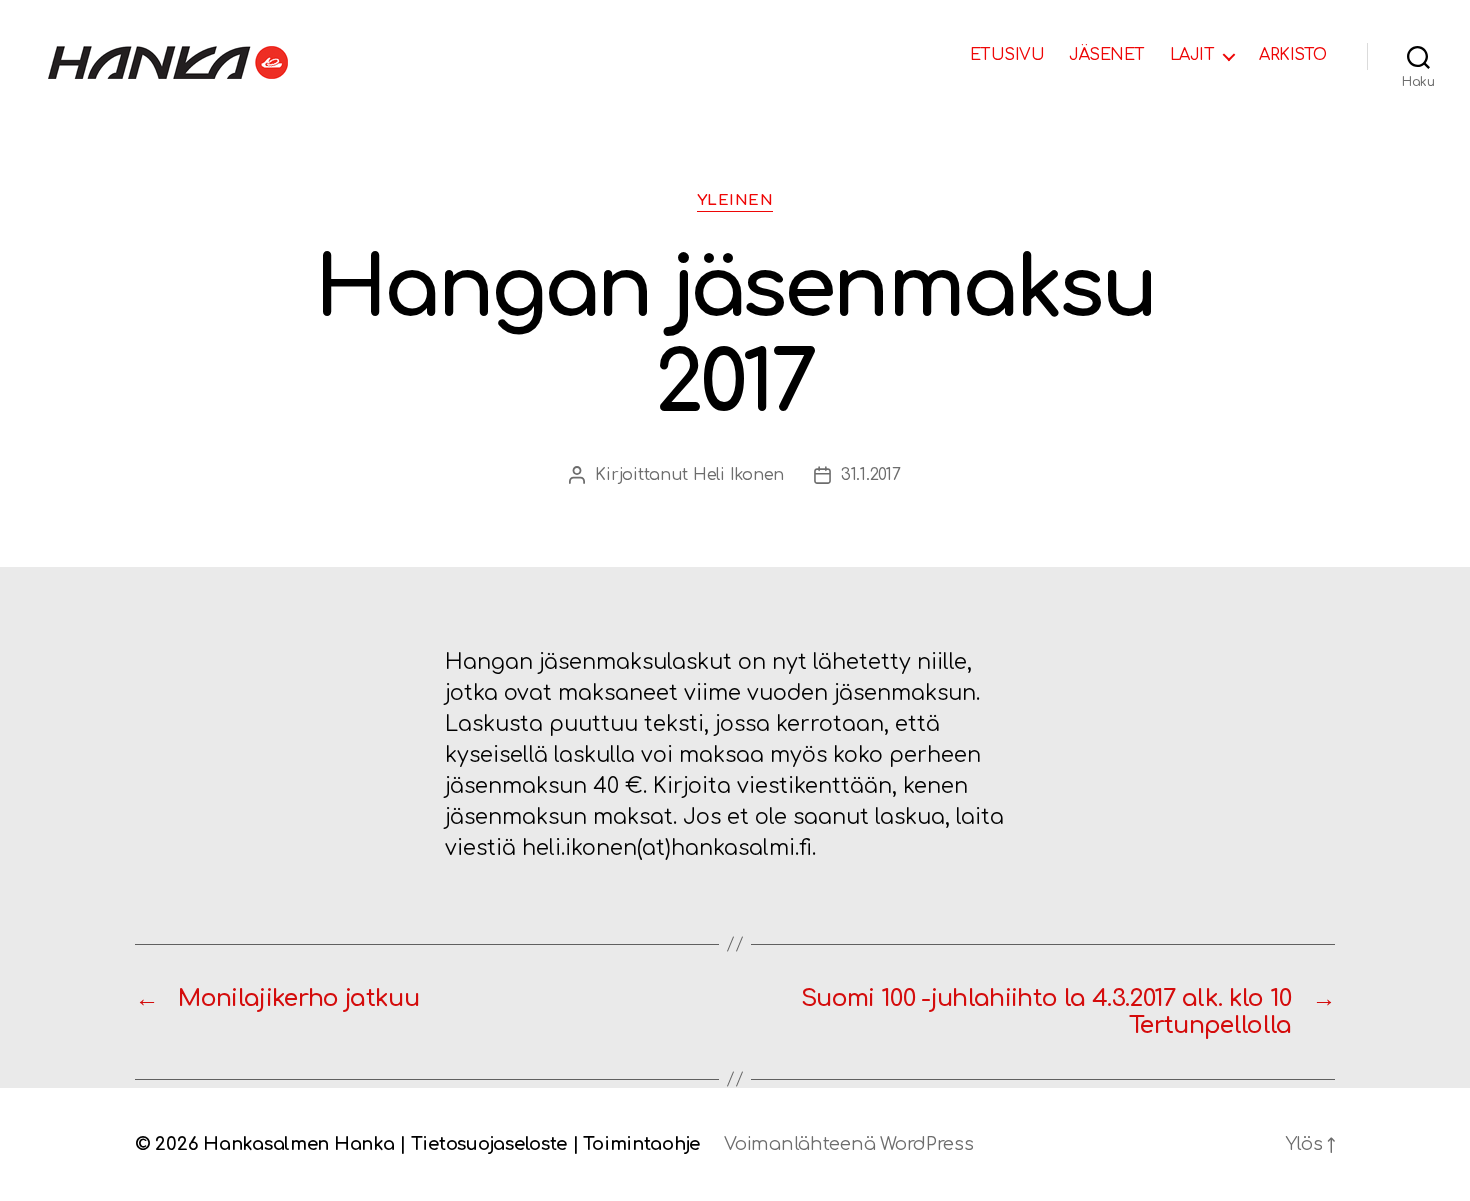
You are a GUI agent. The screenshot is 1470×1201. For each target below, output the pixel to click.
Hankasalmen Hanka (298, 1144)
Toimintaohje (641, 1144)
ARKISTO (1293, 55)
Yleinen (735, 200)
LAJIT (1192, 55)
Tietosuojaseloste (489, 1144)
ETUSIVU (1007, 55)
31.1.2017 (871, 475)
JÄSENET (1107, 55)
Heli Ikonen (738, 475)
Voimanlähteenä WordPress (849, 1144)
